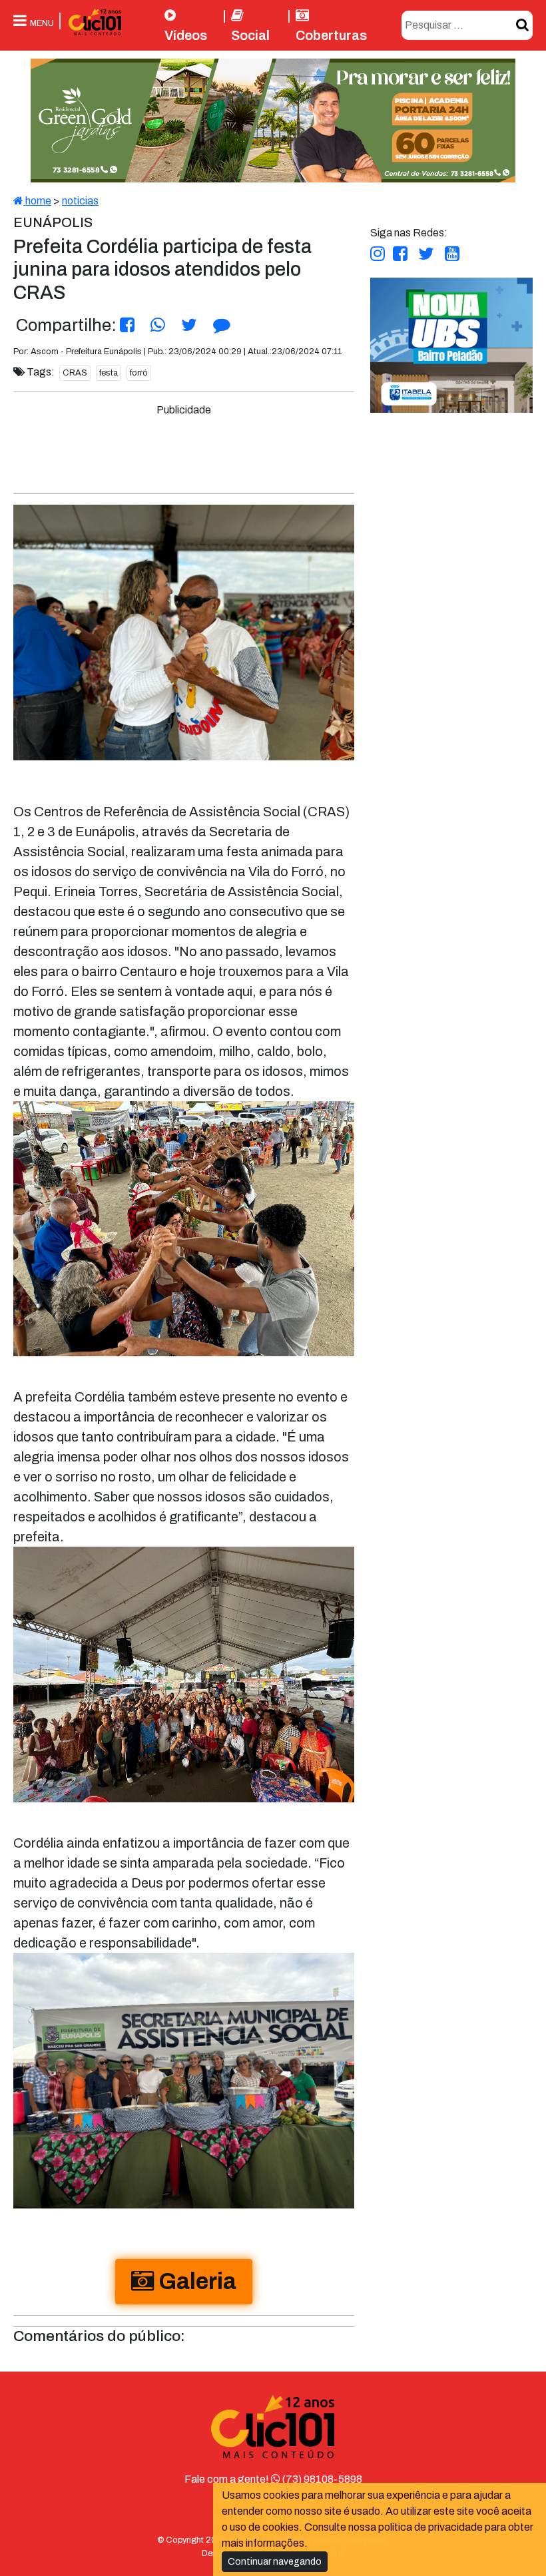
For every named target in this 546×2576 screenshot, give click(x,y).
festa (109, 373)
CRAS (75, 373)
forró (139, 373)
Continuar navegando (275, 2562)
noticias (80, 201)
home (37, 201)
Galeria (195, 2281)
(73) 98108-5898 (321, 2479)
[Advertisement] (264, 448)
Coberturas (331, 35)
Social (250, 35)
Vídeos (186, 35)
